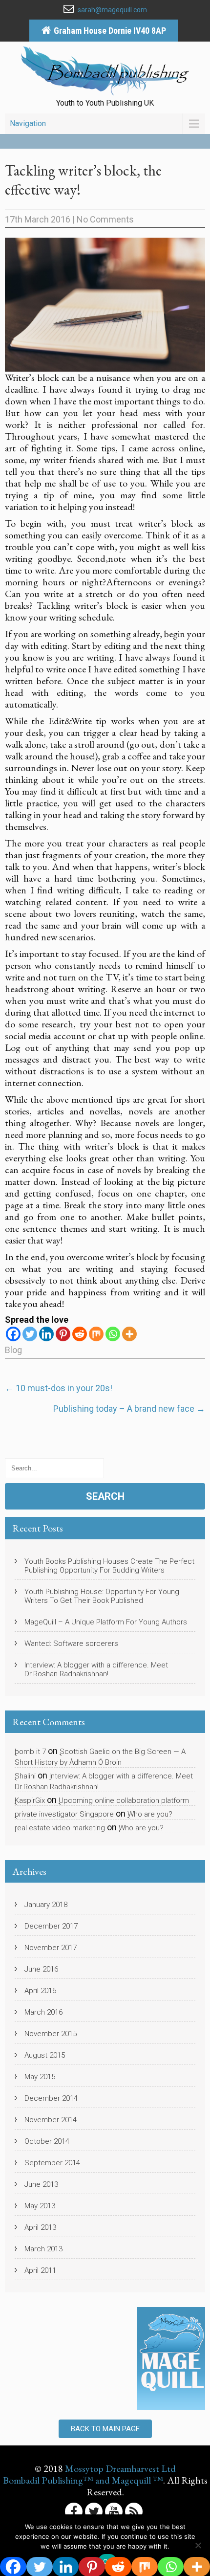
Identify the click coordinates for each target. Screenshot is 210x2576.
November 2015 (51, 2034)
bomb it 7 (30, 1752)
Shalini (25, 1776)
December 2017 (51, 1926)
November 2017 (51, 1948)
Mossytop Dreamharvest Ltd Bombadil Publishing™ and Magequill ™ (89, 2474)
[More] (129, 1334)
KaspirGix (30, 1800)
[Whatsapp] (113, 1334)
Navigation (28, 123)
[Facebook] (13, 1334)
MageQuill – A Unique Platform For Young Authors (106, 1622)
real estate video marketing (60, 1828)
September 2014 (52, 2163)
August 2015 (45, 2055)
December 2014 (51, 2098)
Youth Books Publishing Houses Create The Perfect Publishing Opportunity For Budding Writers (109, 1566)
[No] (198, 2545)
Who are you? (150, 1814)
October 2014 (47, 2141)
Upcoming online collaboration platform (124, 1800)
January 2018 (46, 1905)
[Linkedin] (46, 1334)
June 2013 (41, 2184)
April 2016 (40, 1991)
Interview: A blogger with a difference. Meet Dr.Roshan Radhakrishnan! (96, 1669)
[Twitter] (30, 1334)
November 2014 (51, 2120)
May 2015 (40, 2077)
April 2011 (40, 2270)
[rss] (134, 2511)
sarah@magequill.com (112, 10)
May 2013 (40, 2206)
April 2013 (40, 2227)
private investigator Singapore (64, 1814)
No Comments (105, 219)
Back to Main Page (105, 2429)
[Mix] (96, 1334)
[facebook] (74, 2511)
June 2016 (41, 1969)
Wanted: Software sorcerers (71, 1643)
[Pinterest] (63, 1334)
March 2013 (43, 2249)
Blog (13, 1350)
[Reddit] (80, 1334)
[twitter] (94, 2511)
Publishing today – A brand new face (129, 1409)
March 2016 (43, 2012)
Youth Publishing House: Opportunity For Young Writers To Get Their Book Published (102, 1596)
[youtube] (114, 2511)
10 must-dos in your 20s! (59, 1388)
